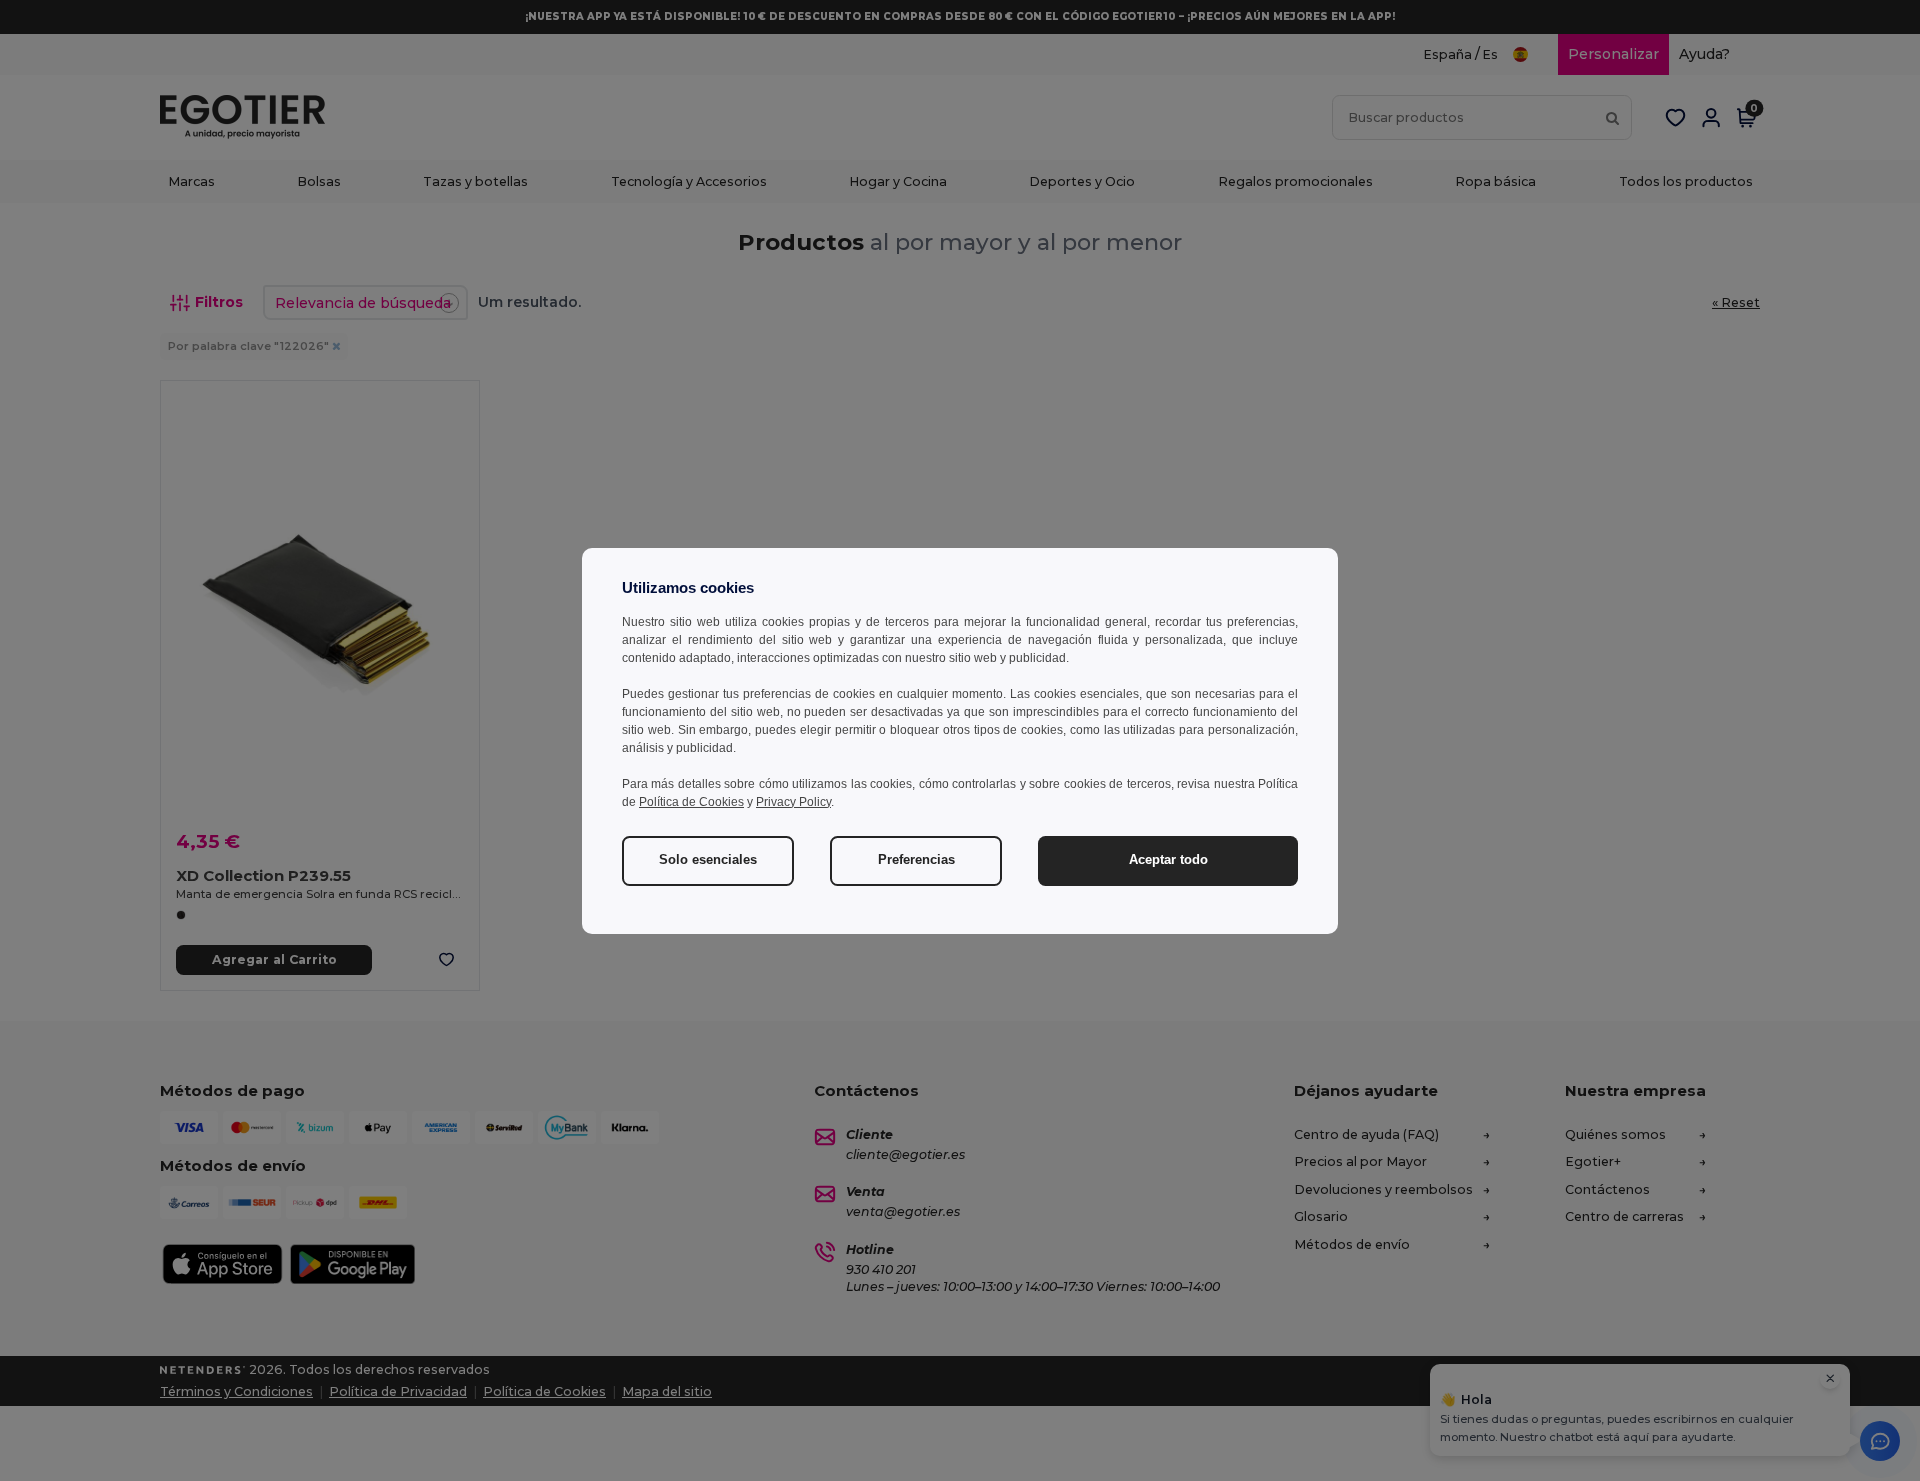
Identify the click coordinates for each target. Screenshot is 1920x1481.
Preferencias (916, 860)
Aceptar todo (1168, 860)
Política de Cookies (691, 802)
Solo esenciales (708, 860)
